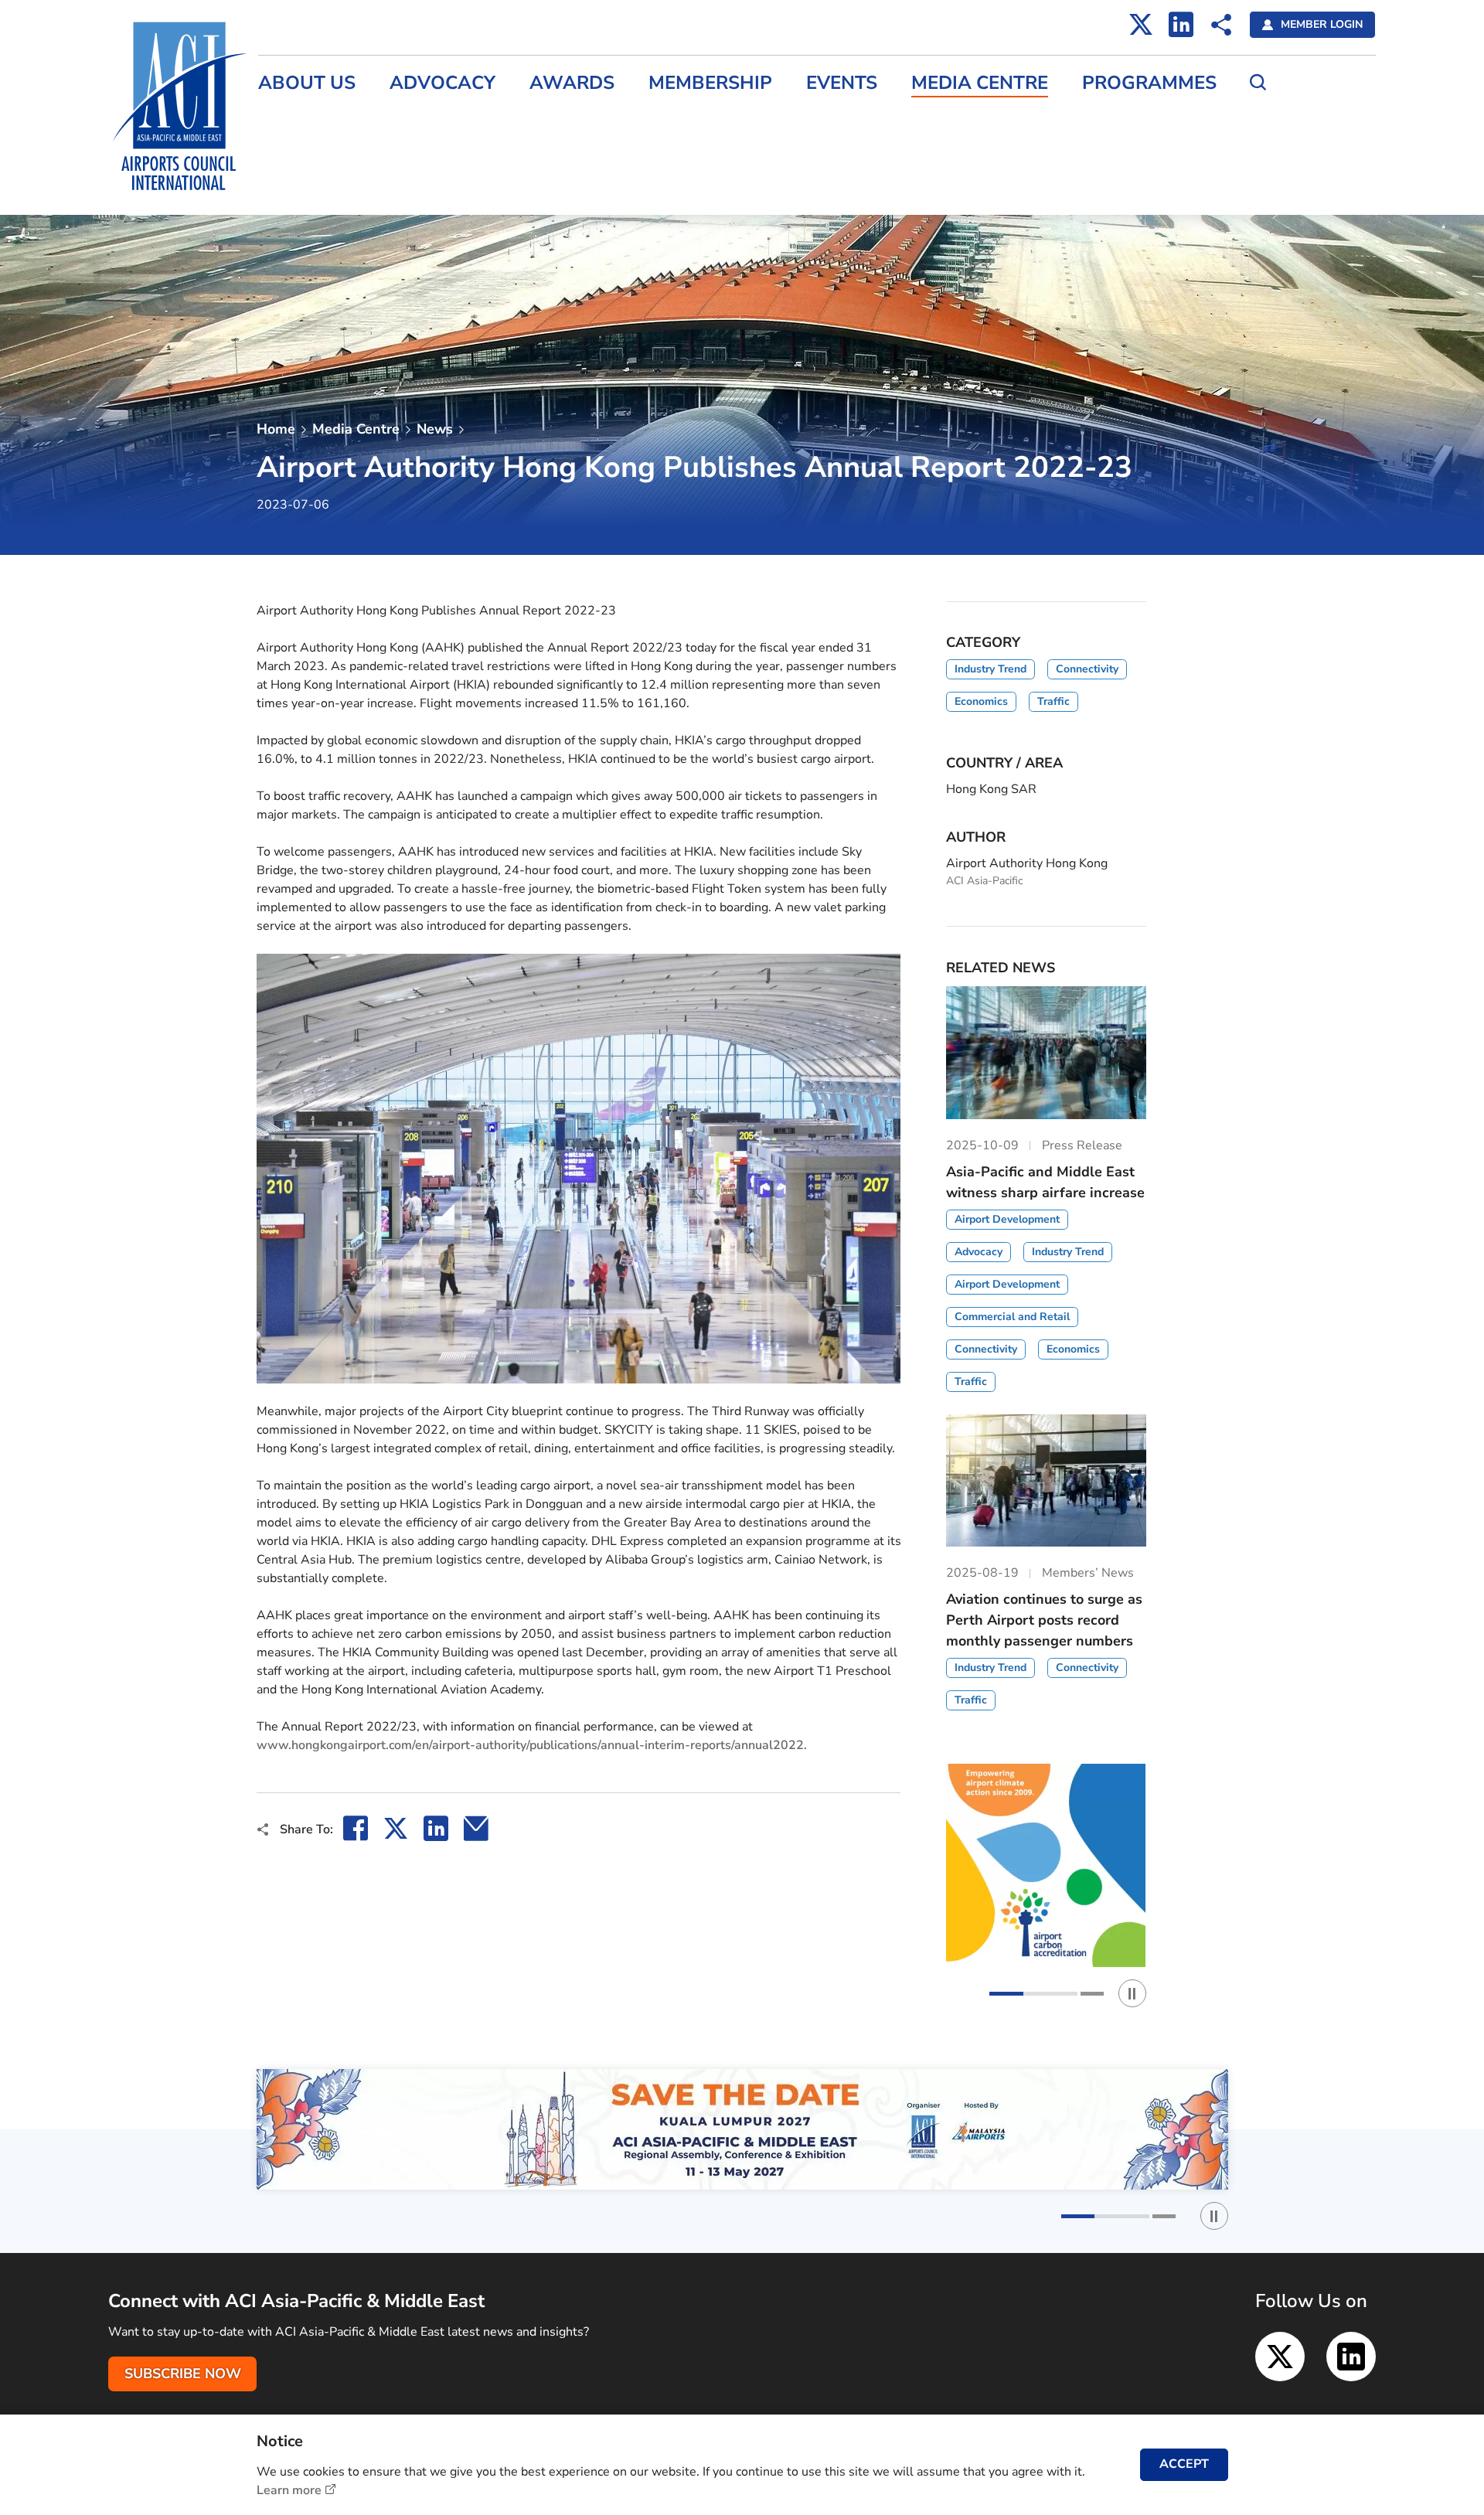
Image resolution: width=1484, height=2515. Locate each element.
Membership (710, 83)
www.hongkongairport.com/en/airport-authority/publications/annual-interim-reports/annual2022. (532, 1745)
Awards (572, 83)
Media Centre (980, 83)
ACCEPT (1184, 2464)
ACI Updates (294, 187)
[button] (1033, 1994)
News (435, 429)
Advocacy (442, 83)
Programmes (1149, 83)
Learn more (289, 2490)
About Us (307, 83)
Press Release (298, 121)
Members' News (304, 154)
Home (276, 429)
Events (842, 83)
